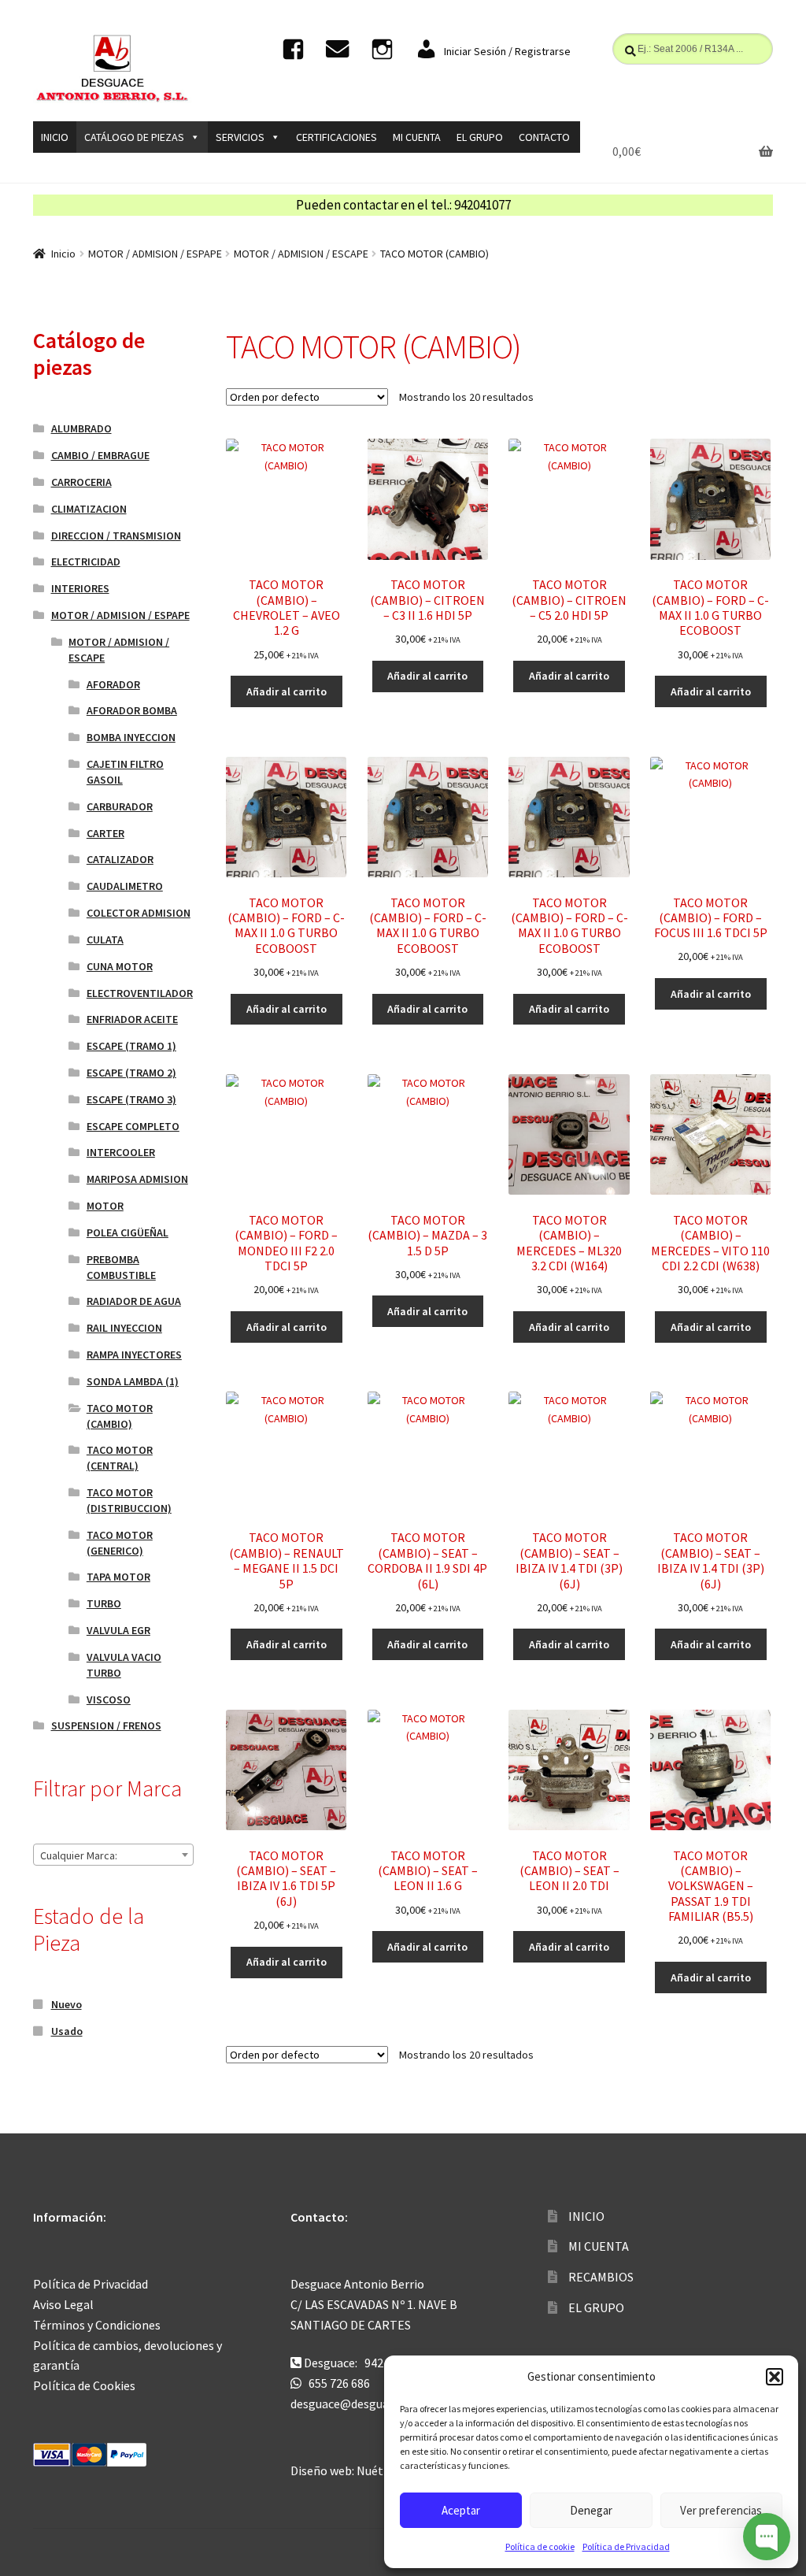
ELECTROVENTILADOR (140, 993)
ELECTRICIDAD (86, 562)
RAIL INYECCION (124, 1328)
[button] (775, 2377)
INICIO (55, 137)
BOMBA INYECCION (131, 737)
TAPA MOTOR (118, 1577)
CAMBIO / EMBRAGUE (100, 455)
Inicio (63, 254)
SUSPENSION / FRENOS (106, 1725)
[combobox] (113, 1855)
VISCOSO (109, 1699)
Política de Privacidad (626, 2546)
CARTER (105, 833)
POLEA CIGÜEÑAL (128, 1232)
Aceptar (461, 2510)
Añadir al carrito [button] (287, 691)
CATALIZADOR (120, 859)
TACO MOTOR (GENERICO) (120, 1543)
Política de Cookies (84, 2385)
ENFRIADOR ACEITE (132, 1019)
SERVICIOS (240, 137)
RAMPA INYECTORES (134, 1355)
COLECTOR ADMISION (139, 913)
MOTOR (105, 1206)
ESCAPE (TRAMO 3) (131, 1099)
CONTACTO (544, 137)
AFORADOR (113, 684)
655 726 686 (339, 2383)
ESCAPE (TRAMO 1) (131, 1046)
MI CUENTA (417, 137)
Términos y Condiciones (97, 2325)
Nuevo (67, 2004)
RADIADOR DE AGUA (134, 1301)
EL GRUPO (480, 137)
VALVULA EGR (118, 1630)
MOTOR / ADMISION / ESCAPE (301, 254)
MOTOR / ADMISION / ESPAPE (155, 254)
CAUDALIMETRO (125, 886)
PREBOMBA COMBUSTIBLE (121, 1267)
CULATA (105, 940)
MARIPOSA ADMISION (137, 1179)
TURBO (104, 1603)
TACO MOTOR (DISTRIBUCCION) (129, 1500)
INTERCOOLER (121, 1152)
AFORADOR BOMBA (132, 710)
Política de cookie (540, 2546)
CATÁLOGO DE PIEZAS (134, 137)
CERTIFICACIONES (336, 137)
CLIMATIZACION (89, 509)
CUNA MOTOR (120, 966)
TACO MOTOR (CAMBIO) (120, 1416)
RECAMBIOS (601, 2277)
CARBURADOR (120, 806)
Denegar (591, 2510)
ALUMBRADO (81, 428)
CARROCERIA (81, 482)
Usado (67, 2031)
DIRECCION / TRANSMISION (116, 536)
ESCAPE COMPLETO (133, 1126)
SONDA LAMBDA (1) (133, 1381)
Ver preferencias (721, 2510)
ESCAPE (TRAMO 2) (131, 1073)
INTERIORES (80, 588)
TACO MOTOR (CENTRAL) (120, 1458)
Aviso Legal (63, 2304)
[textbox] (113, 1855)
